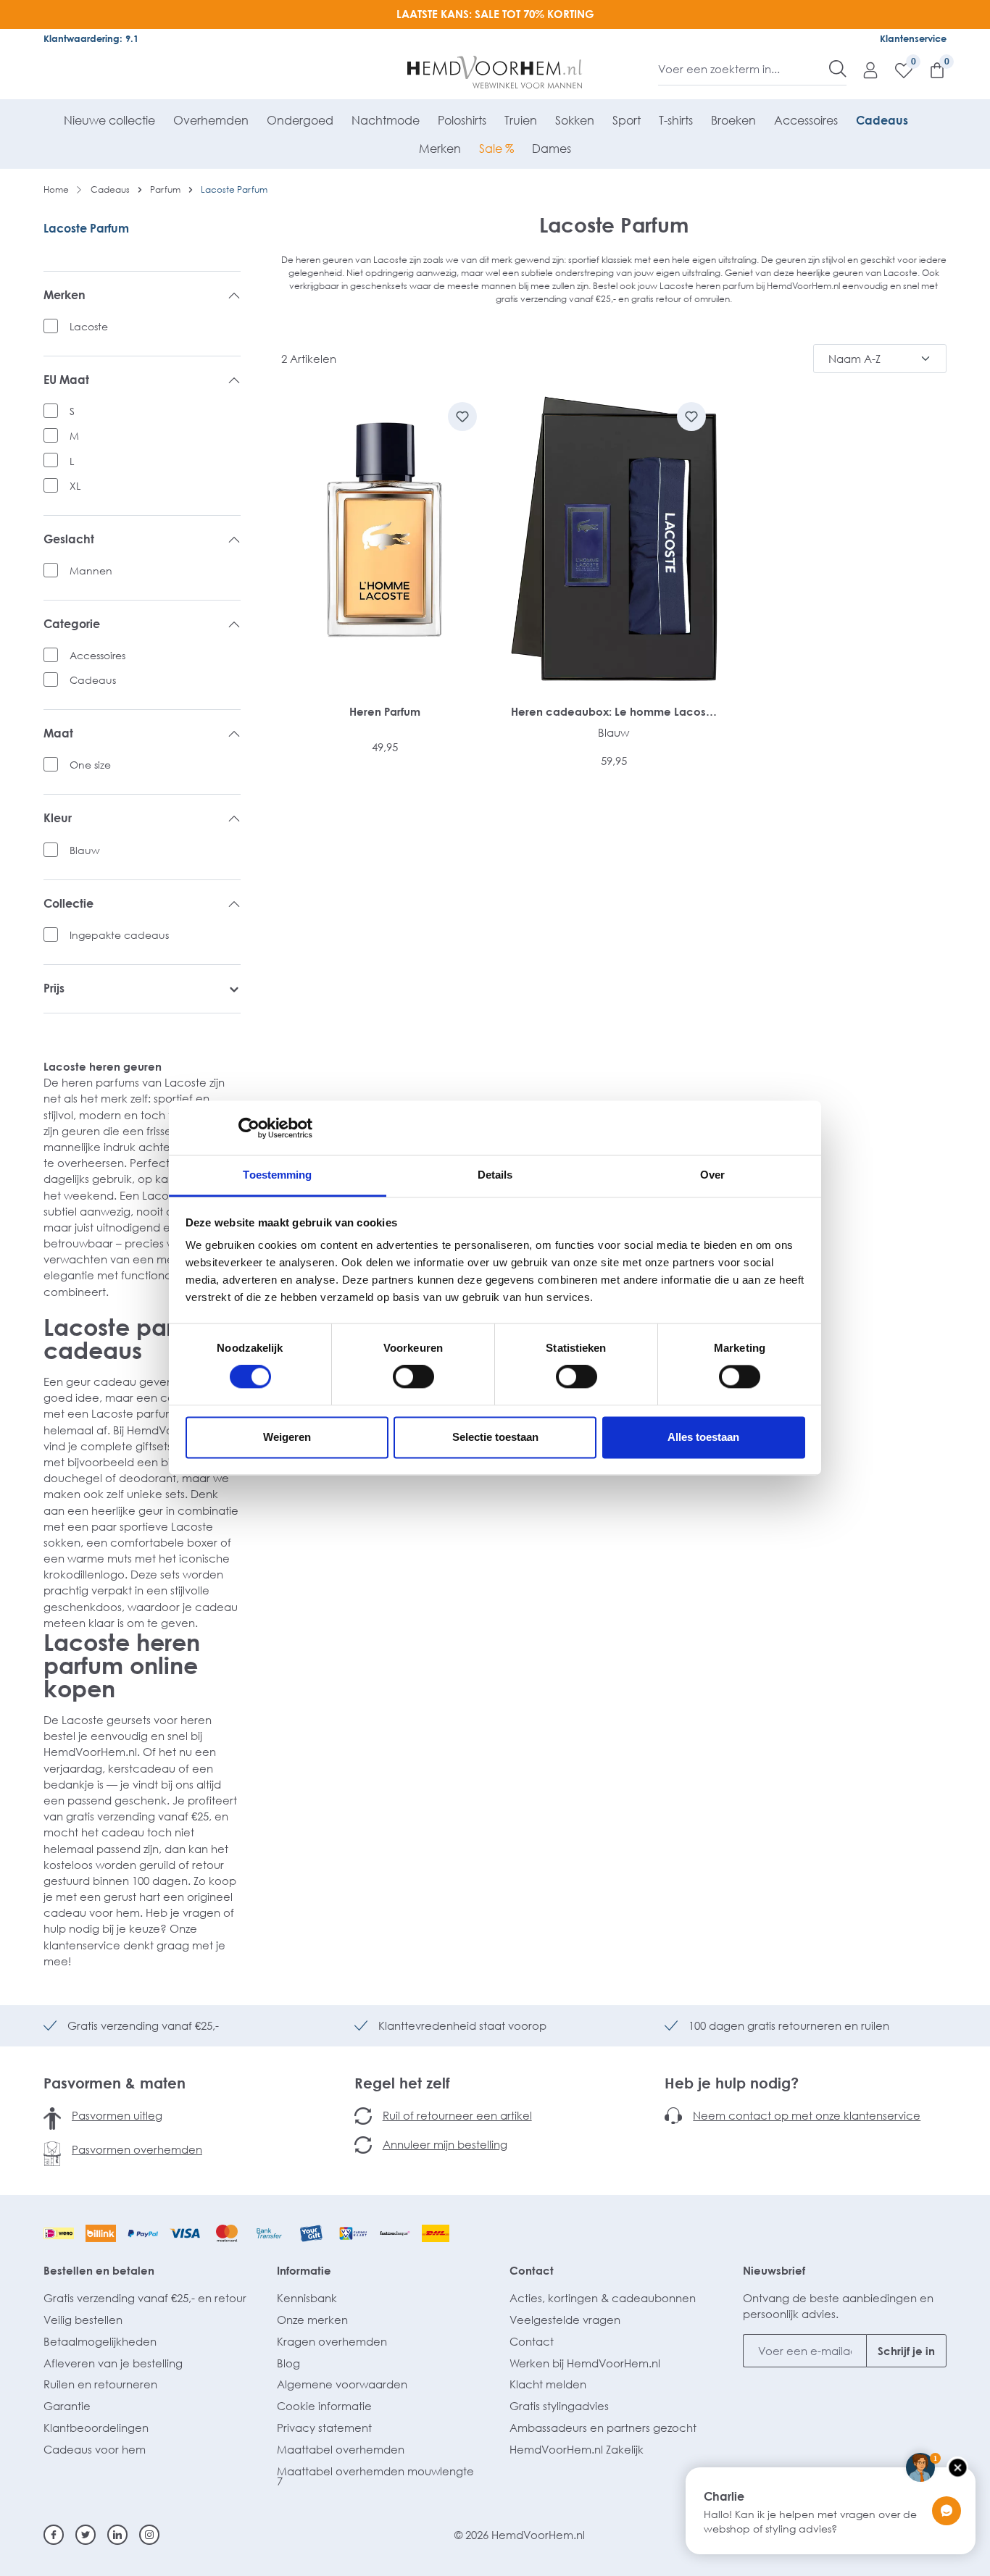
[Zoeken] (838, 69)
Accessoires (97, 655)
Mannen (91, 570)
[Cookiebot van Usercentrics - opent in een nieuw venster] (249, 1128)
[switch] (413, 1377)
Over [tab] (712, 1175)
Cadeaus (93, 680)
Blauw (85, 850)
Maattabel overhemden (341, 2449)
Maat (58, 733)
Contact (532, 2270)
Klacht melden (548, 2384)
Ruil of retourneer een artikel (457, 2115)
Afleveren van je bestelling (113, 2363)
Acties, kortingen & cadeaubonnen (603, 2298)
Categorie (72, 624)
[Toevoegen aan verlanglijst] (462, 417)
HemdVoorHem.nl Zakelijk (577, 2449)
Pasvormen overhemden (137, 2149)
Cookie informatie (324, 2406)
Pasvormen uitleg (117, 2115)
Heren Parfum (385, 711)
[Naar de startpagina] (495, 72)
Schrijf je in (906, 2351)
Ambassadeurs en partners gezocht (603, 2427)
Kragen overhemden (332, 2341)
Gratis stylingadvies (559, 2406)
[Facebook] (54, 2535)
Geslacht (69, 539)
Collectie (68, 904)
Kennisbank (307, 2298)
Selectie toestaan (495, 1437)
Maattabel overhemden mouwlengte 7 (375, 2476)
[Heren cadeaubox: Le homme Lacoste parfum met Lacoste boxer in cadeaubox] (614, 539)
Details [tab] (495, 1175)
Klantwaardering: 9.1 (91, 38)
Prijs (54, 988)
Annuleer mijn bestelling (445, 2144)
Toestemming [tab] (277, 1175)
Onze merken (312, 2320)
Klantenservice (913, 38)
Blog (288, 2363)
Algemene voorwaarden (342, 2384)
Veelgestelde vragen (565, 2320)
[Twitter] (86, 2535)
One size (90, 765)
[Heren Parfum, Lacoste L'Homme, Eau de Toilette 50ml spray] (385, 539)
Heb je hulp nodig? (732, 2083)
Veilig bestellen (83, 2320)
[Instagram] (149, 2535)
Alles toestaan (703, 1437)
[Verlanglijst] (897, 70)
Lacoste (89, 326)
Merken (65, 295)
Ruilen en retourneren (100, 2384)
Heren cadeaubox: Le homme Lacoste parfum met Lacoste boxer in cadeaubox (614, 712)
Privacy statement (324, 2427)
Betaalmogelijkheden (100, 2341)
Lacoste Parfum (86, 228)
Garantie (67, 2406)
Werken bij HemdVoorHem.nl (585, 2363)
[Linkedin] (117, 2535)
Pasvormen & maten (115, 2083)
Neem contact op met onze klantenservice (807, 2115)
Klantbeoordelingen (96, 2427)
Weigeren (287, 1437)
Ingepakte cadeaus (119, 935)
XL (75, 486)
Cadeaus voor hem (95, 2449)
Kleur (58, 818)
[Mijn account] (863, 70)
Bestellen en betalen (99, 2270)
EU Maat (66, 380)
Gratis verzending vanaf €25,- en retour (145, 2298)
